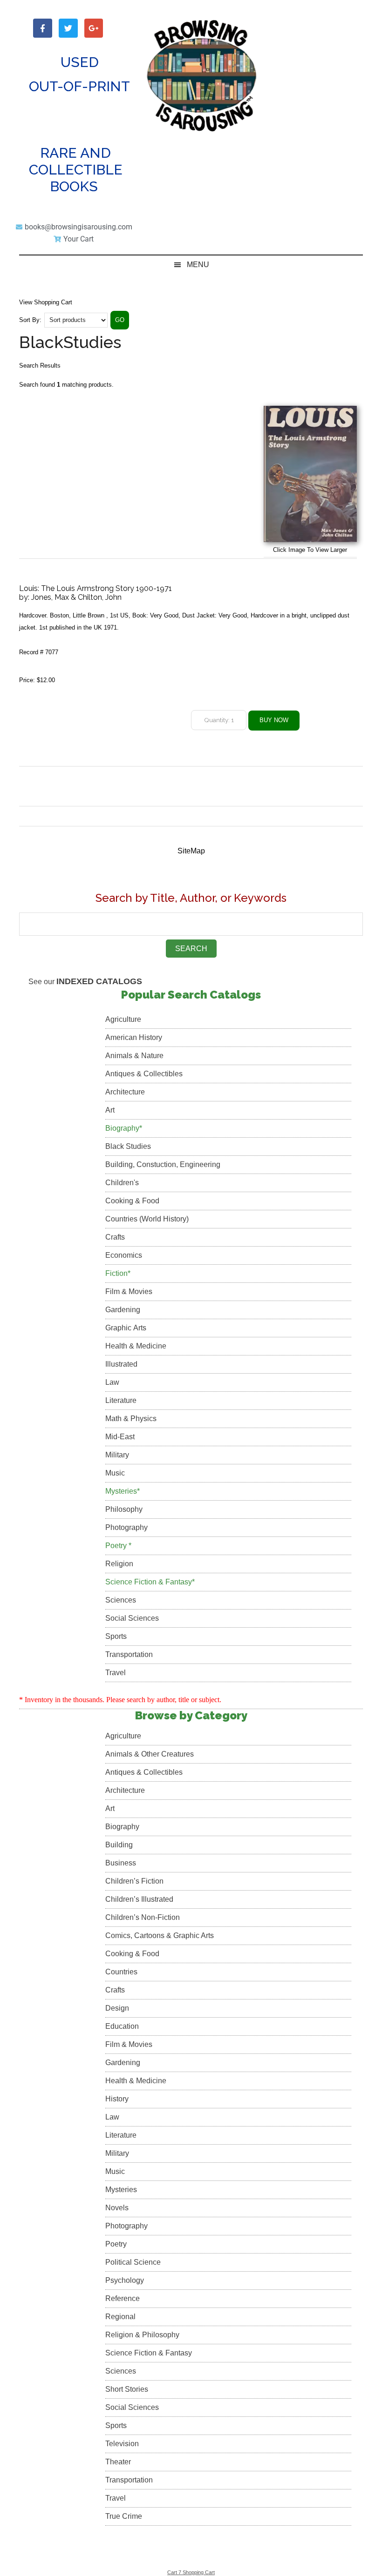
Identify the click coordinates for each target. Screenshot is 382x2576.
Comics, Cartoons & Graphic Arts (160, 1935)
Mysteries (121, 2190)
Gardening (123, 1310)
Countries (121, 1972)
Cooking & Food (132, 1201)
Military (117, 1455)
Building (119, 1845)
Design (117, 2008)
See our (85, 982)
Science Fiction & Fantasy (149, 2353)
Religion (119, 1564)
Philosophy (124, 1509)
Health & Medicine (136, 1346)
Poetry (116, 2244)
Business (121, 1863)
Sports (116, 1636)
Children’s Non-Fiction (143, 1917)
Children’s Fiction (134, 1881)
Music (115, 1473)
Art (110, 1110)
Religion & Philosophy (142, 2335)
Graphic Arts (126, 1328)
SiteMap (191, 851)
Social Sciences (132, 1618)
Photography (126, 1527)
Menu (198, 265)
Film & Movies (129, 1291)
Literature (121, 1400)
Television (122, 2444)
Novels (117, 2208)
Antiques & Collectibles (144, 1074)
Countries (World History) (147, 1219)
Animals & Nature (134, 1056)
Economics (124, 1255)
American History (134, 1037)
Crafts (115, 1237)
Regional (120, 2317)
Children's (122, 1183)
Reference (123, 2298)
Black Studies (128, 1146)
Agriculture (123, 1019)
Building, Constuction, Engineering (163, 1164)
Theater (118, 2462)
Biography (122, 1827)
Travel (116, 1673)
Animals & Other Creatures (150, 1754)
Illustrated (121, 1364)
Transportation (129, 1654)
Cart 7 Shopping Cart (191, 2572)
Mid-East (120, 1437)
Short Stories (127, 2389)
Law (112, 1382)
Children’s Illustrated (139, 1899)
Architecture (125, 1092)
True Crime (124, 2516)
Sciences (121, 1600)
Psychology (125, 2280)
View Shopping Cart (46, 302)
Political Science (133, 2262)
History (117, 2099)
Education (122, 2026)
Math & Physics (131, 1419)
